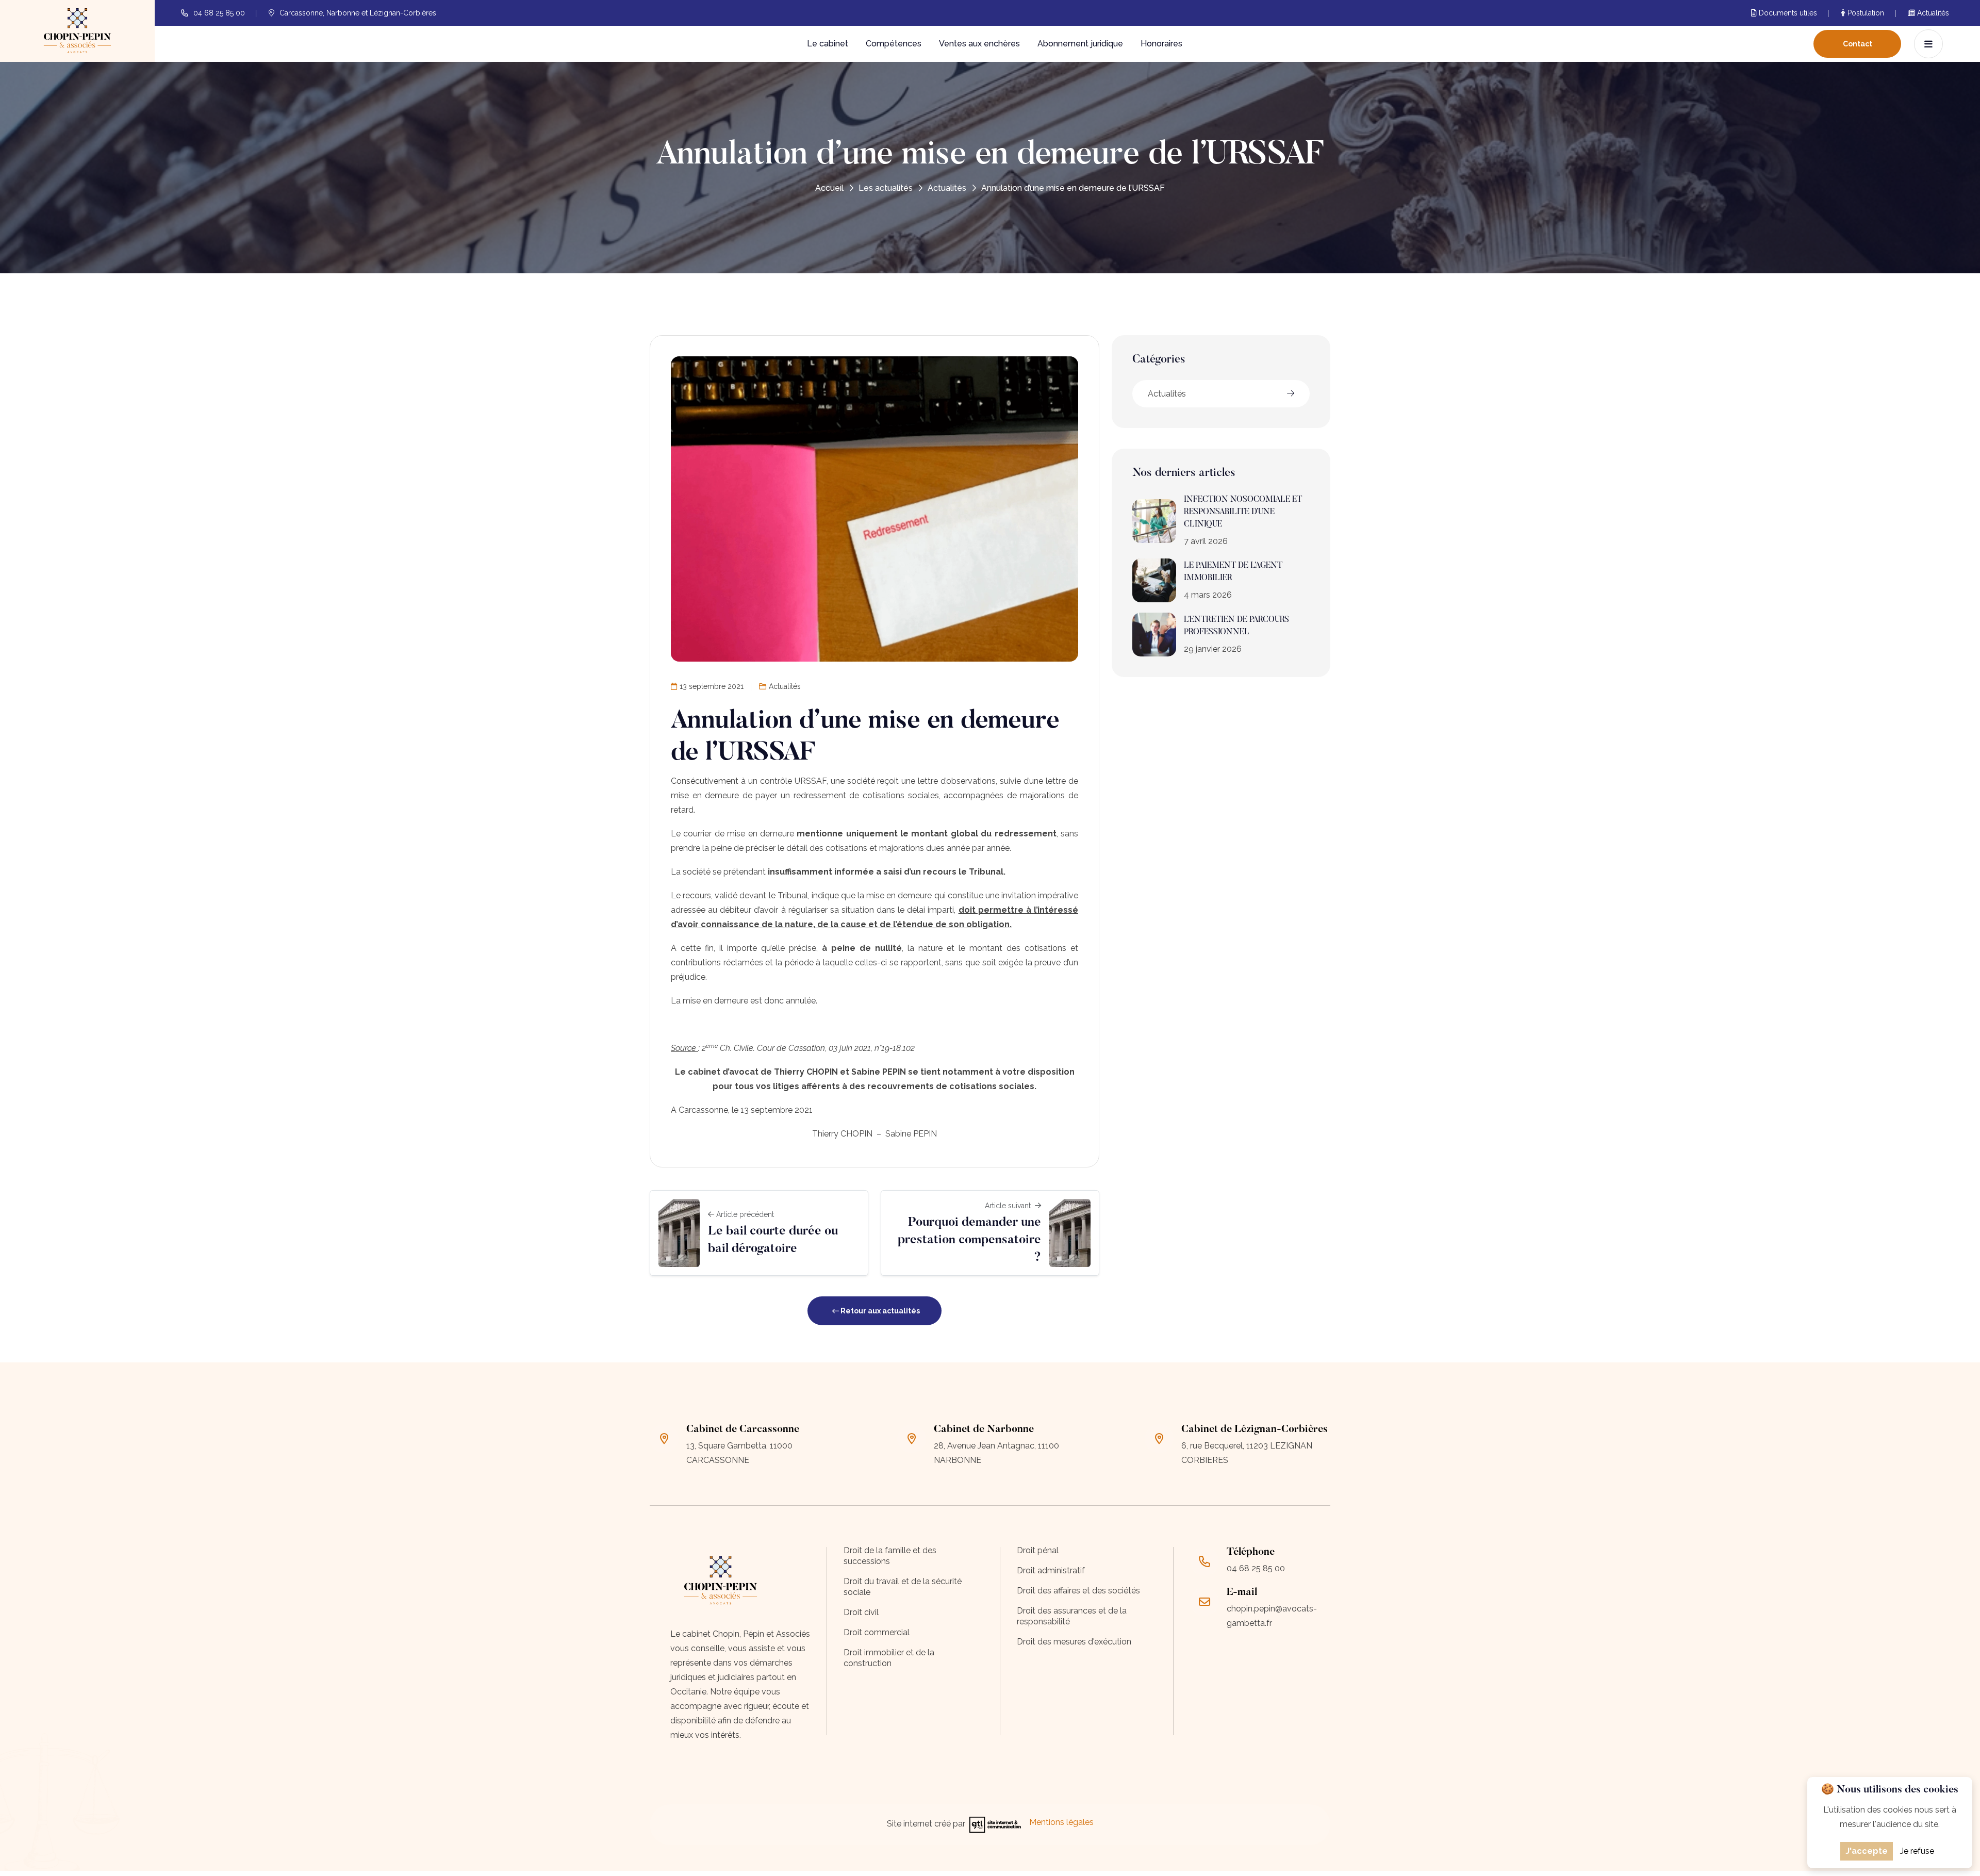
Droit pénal (1038, 1550)
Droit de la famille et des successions (890, 1556)
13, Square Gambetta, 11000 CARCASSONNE (739, 1453)
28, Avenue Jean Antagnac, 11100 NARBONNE (996, 1453)
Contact (1858, 44)
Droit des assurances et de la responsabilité (1072, 1616)
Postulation (1865, 13)
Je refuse (1917, 1851)
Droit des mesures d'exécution (1074, 1642)
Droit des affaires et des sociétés (1078, 1591)
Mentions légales (1061, 1822)
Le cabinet (828, 44)
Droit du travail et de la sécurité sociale (903, 1587)
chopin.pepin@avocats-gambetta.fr (1272, 1616)
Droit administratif (1051, 1570)
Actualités (1932, 13)
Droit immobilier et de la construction (889, 1658)
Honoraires (1161, 44)
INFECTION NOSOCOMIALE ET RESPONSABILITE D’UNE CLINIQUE (1243, 512)
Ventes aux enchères (979, 44)
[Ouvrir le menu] (1928, 44)
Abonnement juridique (1080, 44)
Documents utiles (1787, 13)
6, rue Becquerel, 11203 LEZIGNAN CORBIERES (1247, 1453)
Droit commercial (877, 1632)
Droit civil (861, 1612)
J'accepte (1867, 1851)
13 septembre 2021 (712, 686)
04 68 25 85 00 (219, 13)
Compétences (894, 44)
